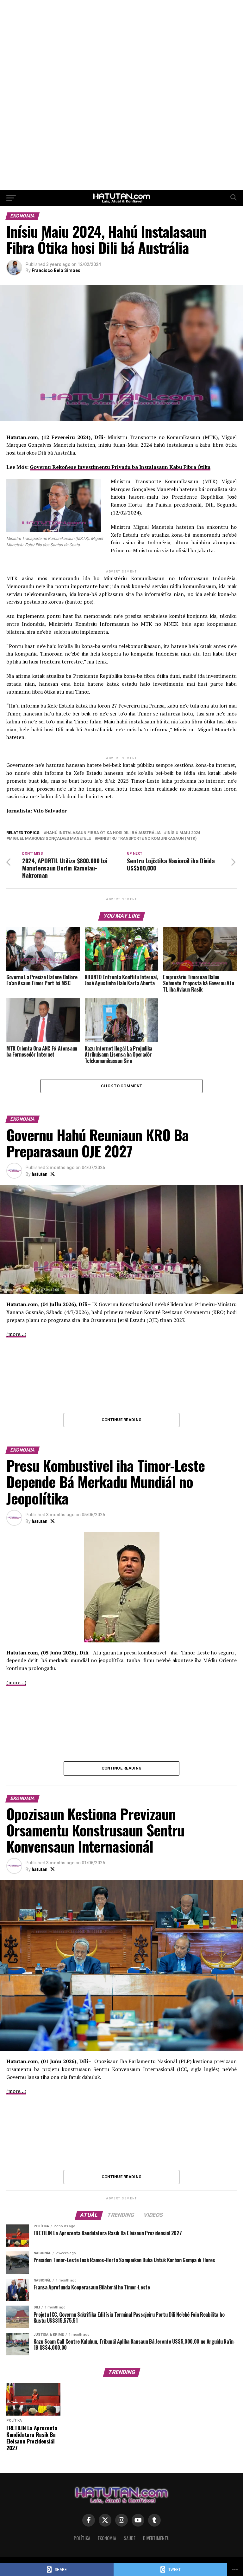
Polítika (82, 2538)
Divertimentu (156, 2538)
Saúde (130, 2538)
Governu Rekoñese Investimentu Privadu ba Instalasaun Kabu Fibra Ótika (120, 467)
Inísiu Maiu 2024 (183, 833)
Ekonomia (107, 2538)
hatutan (40, 1174)
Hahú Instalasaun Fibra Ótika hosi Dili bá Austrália (103, 833)
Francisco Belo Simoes (56, 270)
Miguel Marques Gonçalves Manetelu (50, 839)
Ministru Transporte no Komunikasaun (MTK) (147, 839)
